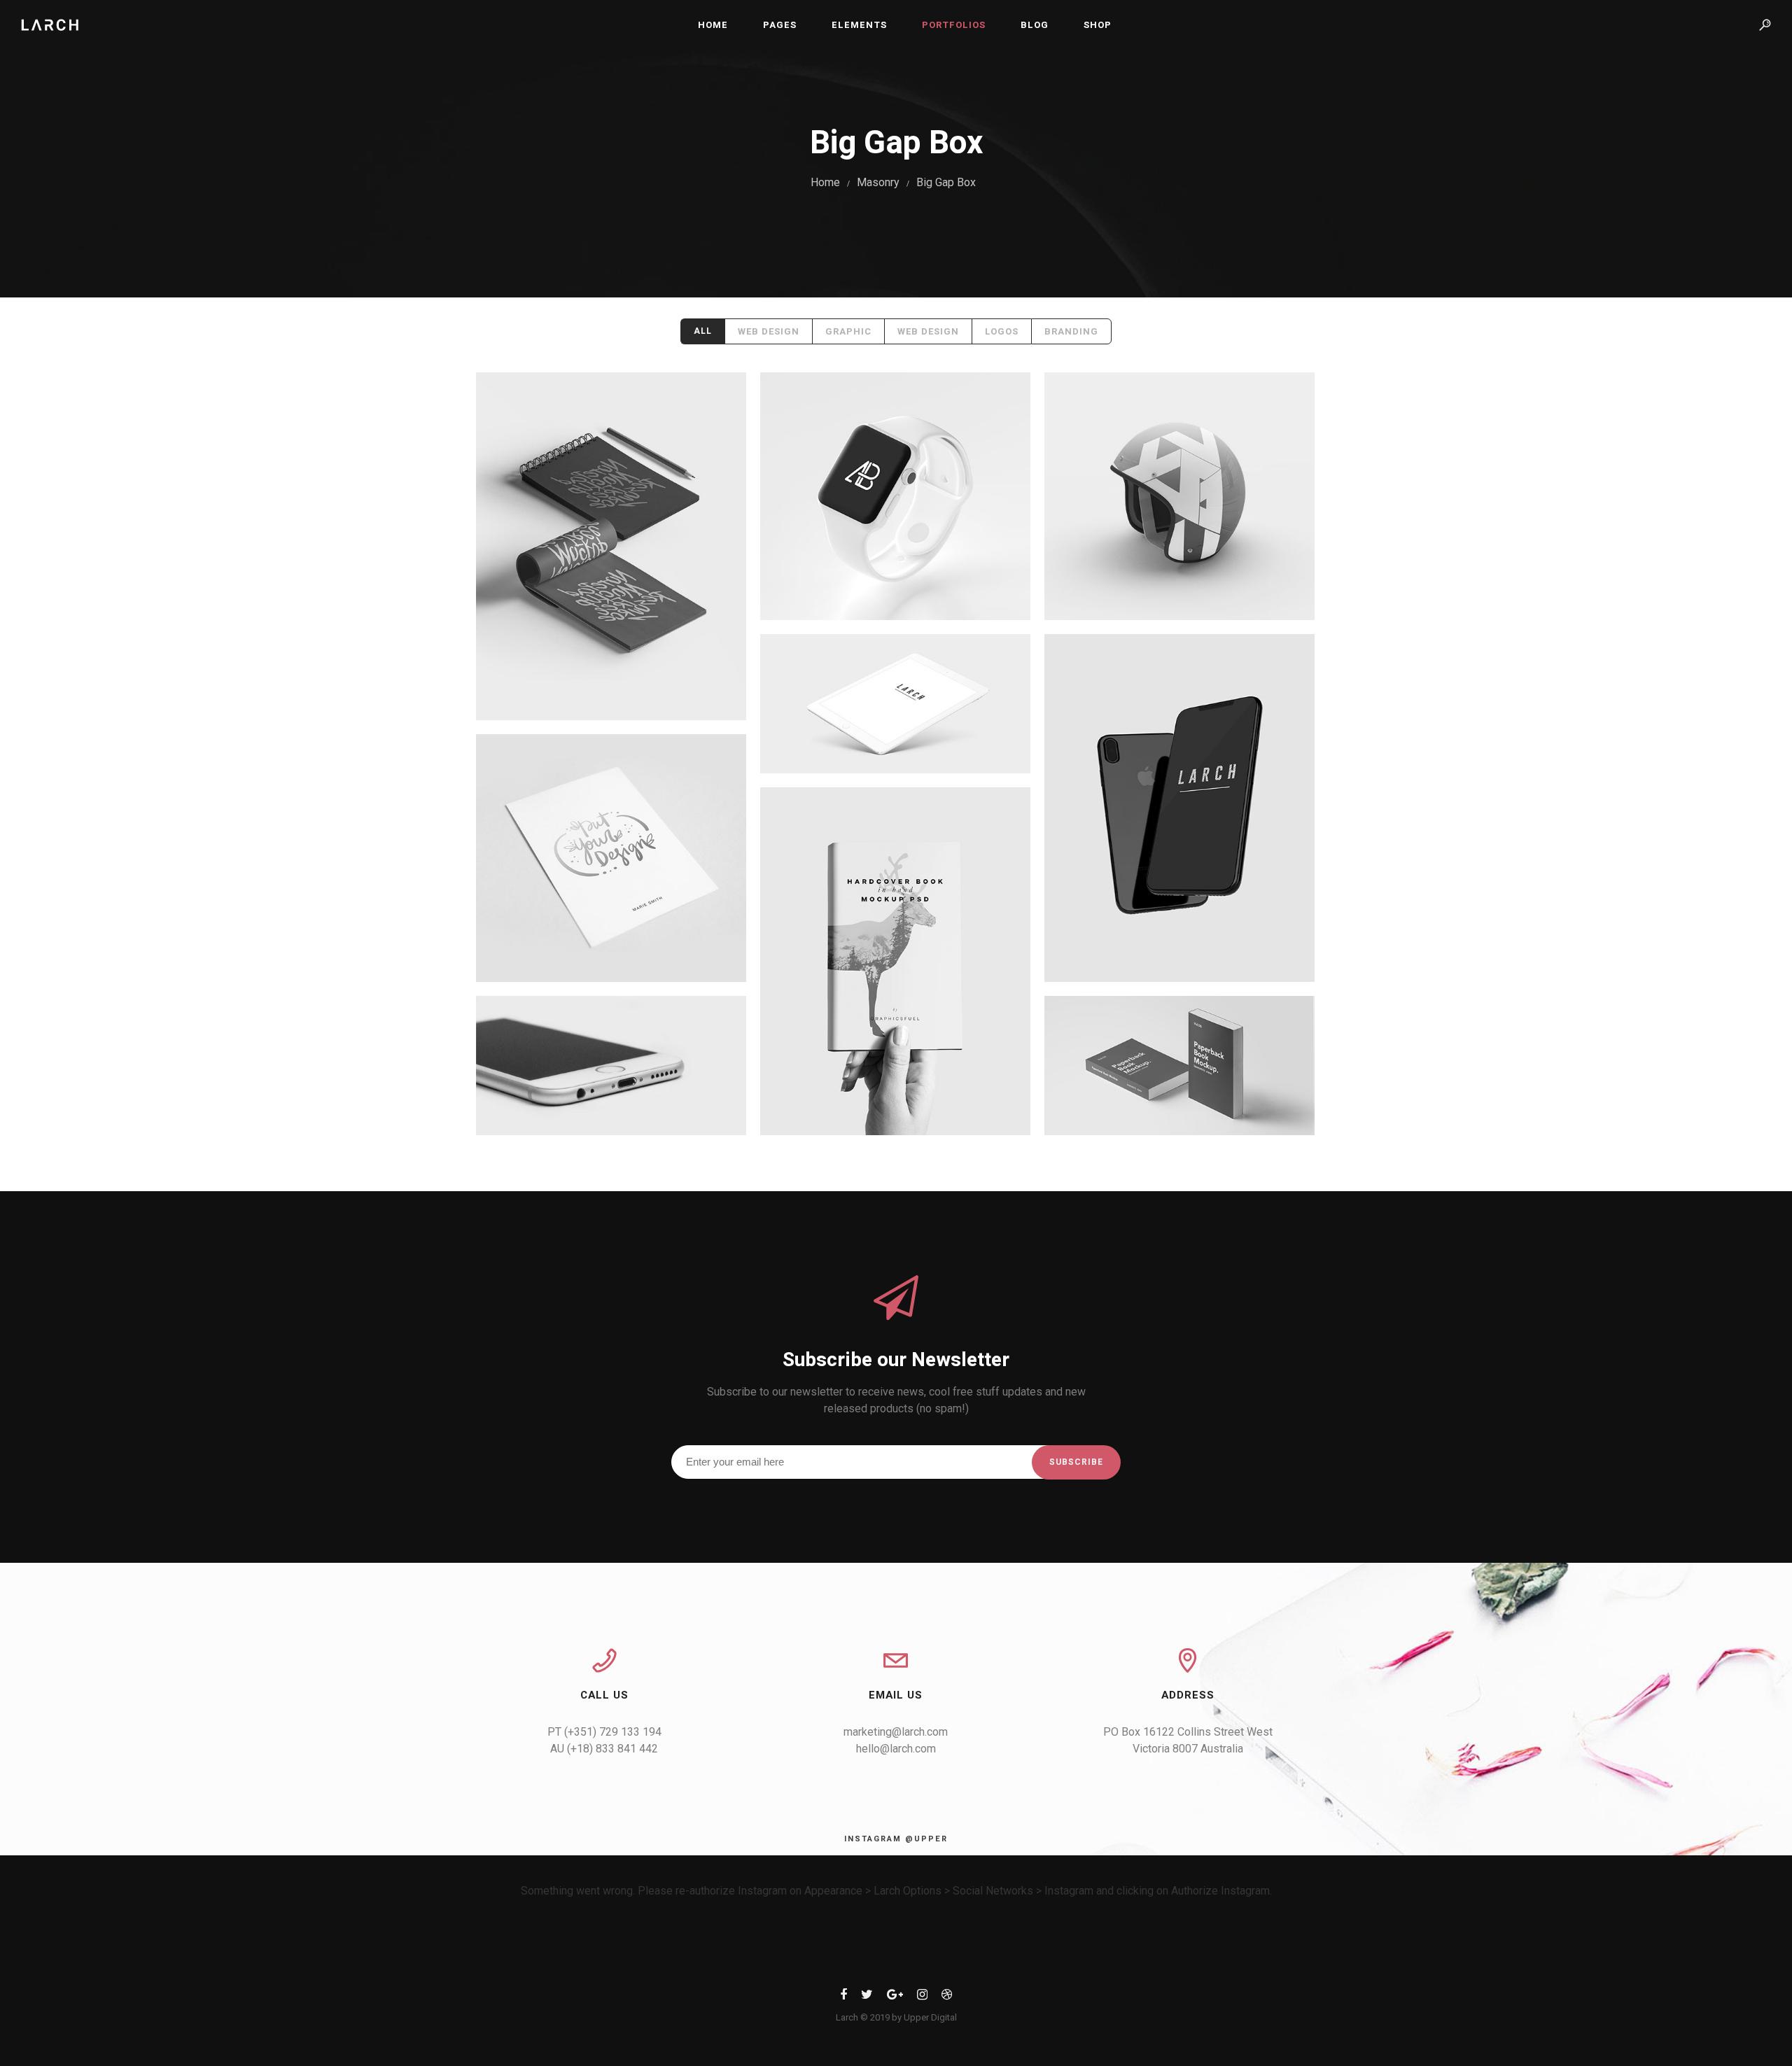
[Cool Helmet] (1179, 496)
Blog (1035, 25)
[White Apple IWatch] (895, 496)
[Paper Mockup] (611, 858)
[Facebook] (843, 1997)
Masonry (878, 182)
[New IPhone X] (1179, 808)
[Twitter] (867, 1997)
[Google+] (895, 1997)
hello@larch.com (896, 1749)
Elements (859, 25)
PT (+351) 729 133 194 (604, 1732)
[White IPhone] (611, 1066)
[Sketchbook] (611, 546)
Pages (780, 25)
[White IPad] (895, 704)
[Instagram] (922, 1997)
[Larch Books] (1179, 1066)
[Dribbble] (947, 1997)
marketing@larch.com (896, 1732)
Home (713, 25)
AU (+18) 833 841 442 (604, 1749)
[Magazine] (895, 961)
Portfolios (954, 25)
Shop (1098, 25)
